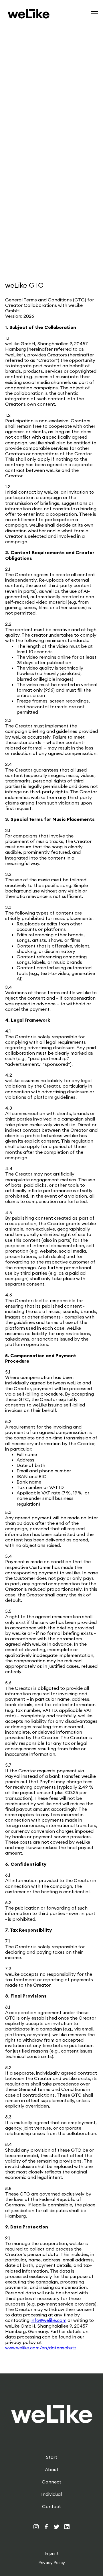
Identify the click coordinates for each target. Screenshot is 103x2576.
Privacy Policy (52, 2563)
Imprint (52, 2554)
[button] (93, 14)
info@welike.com (48, 2320)
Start (52, 2457)
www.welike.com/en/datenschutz (41, 2348)
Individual (51, 2494)
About (52, 2470)
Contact (51, 2507)
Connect (51, 2482)
